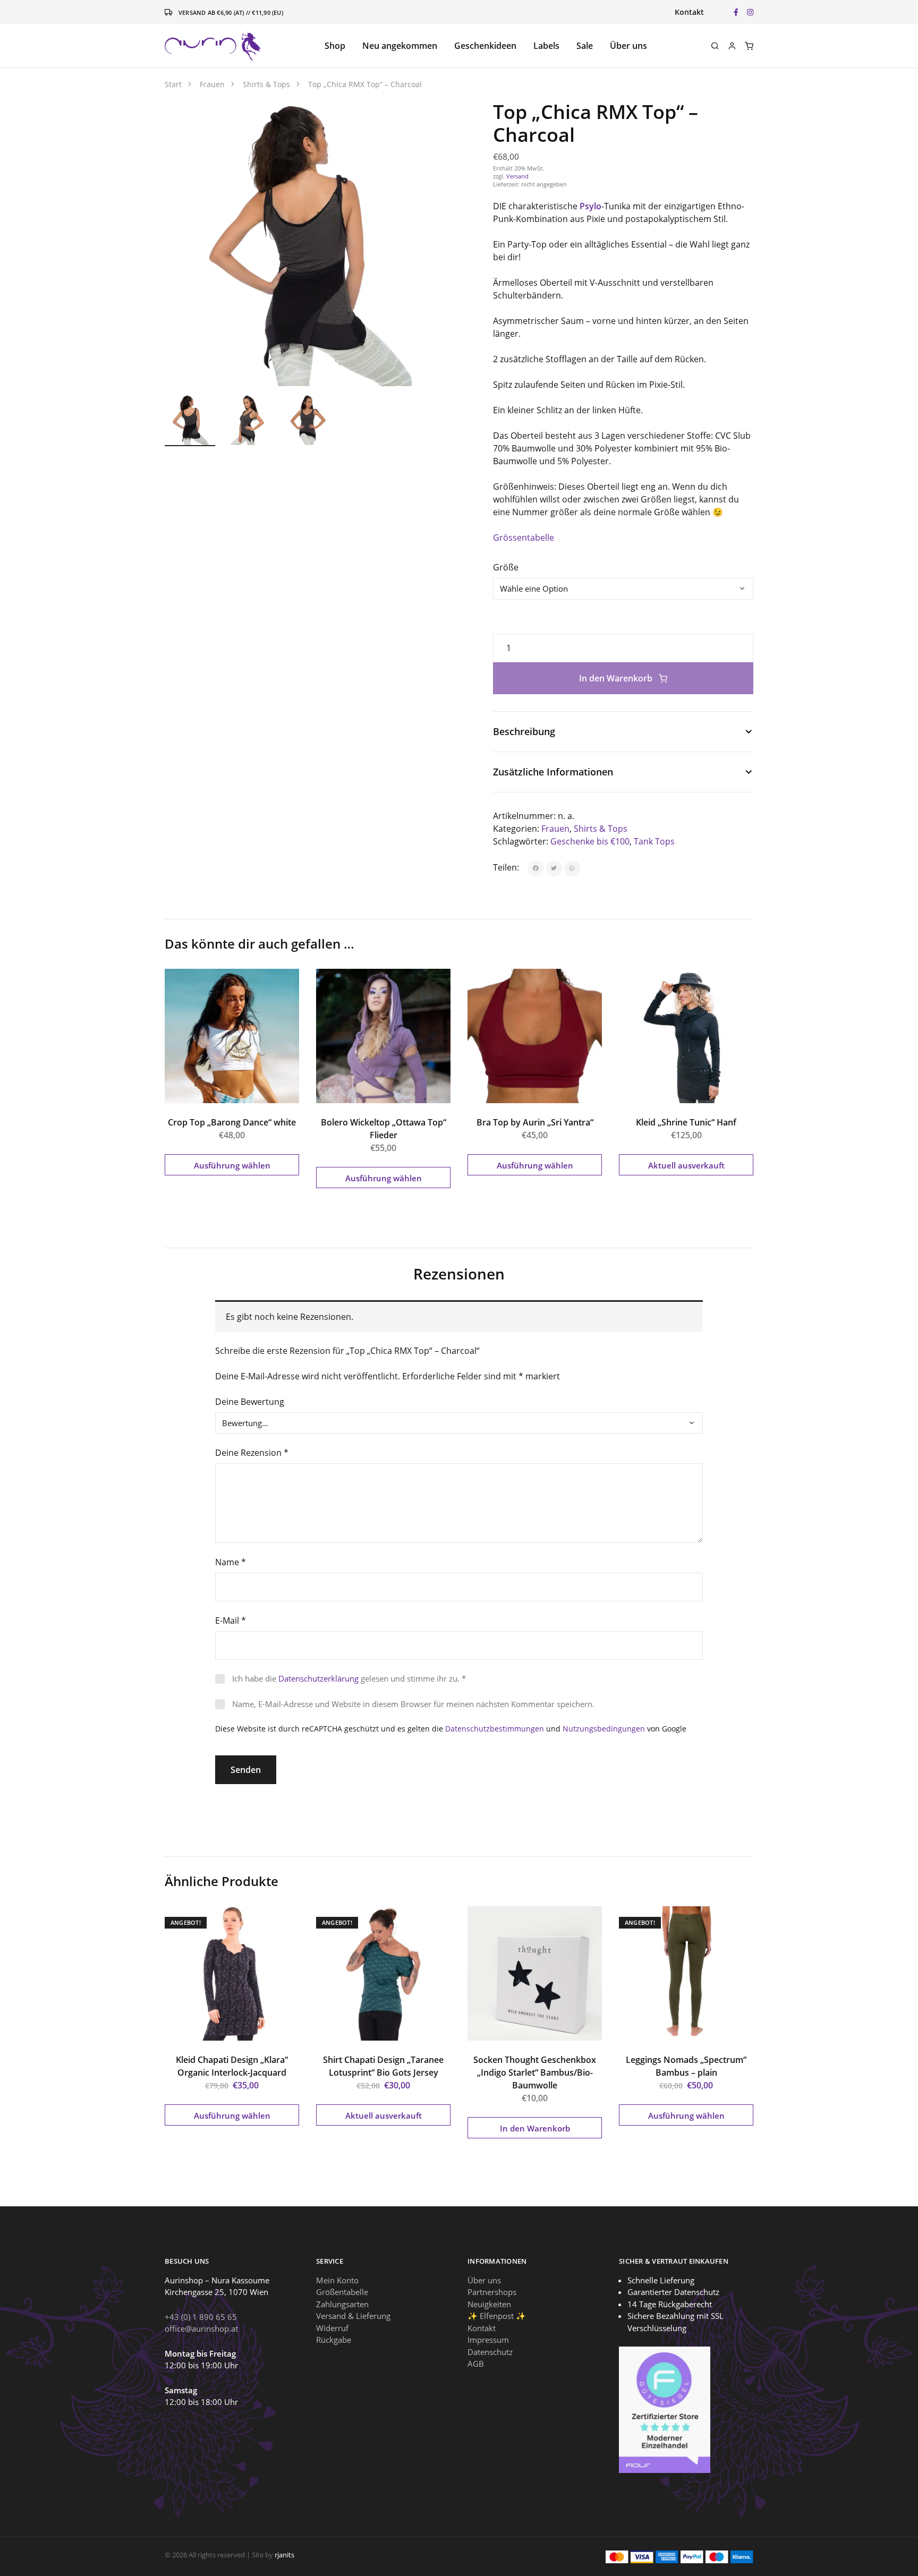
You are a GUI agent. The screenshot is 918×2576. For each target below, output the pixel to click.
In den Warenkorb (617, 678)
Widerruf (332, 2328)
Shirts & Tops (601, 829)
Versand (517, 176)
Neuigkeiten (489, 2304)
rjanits (284, 2555)
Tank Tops (654, 841)
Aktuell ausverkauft (686, 1165)
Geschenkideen (485, 46)
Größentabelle (342, 2292)
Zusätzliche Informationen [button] (553, 772)
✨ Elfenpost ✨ (497, 2316)
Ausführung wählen (232, 1165)
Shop (335, 46)
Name (231, 1562)
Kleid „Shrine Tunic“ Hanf (686, 1122)
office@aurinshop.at (201, 2328)
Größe (506, 567)
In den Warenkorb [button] (535, 2128)
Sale (585, 46)
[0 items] (749, 46)
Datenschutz (490, 2352)
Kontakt (689, 12)
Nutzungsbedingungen (604, 1729)
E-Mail (231, 1620)
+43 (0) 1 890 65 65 (201, 2317)
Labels (546, 46)
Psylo (590, 206)
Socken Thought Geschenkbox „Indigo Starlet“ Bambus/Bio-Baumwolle (535, 2072)
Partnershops (492, 2292)
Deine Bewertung (250, 1402)
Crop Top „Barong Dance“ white (232, 1122)
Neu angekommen (400, 46)
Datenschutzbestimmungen (495, 1729)
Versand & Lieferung (353, 2316)
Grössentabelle (524, 538)
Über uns (628, 46)
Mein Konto (337, 2280)
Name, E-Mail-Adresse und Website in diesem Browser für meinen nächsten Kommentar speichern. (413, 1704)
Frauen (555, 829)
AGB (476, 2364)
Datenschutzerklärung (318, 1678)
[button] (431, 120)
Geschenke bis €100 (590, 841)
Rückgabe (334, 2340)
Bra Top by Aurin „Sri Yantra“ (535, 1122)
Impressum (488, 2340)
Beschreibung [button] (524, 731)
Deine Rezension (252, 1453)
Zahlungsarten (342, 2304)
